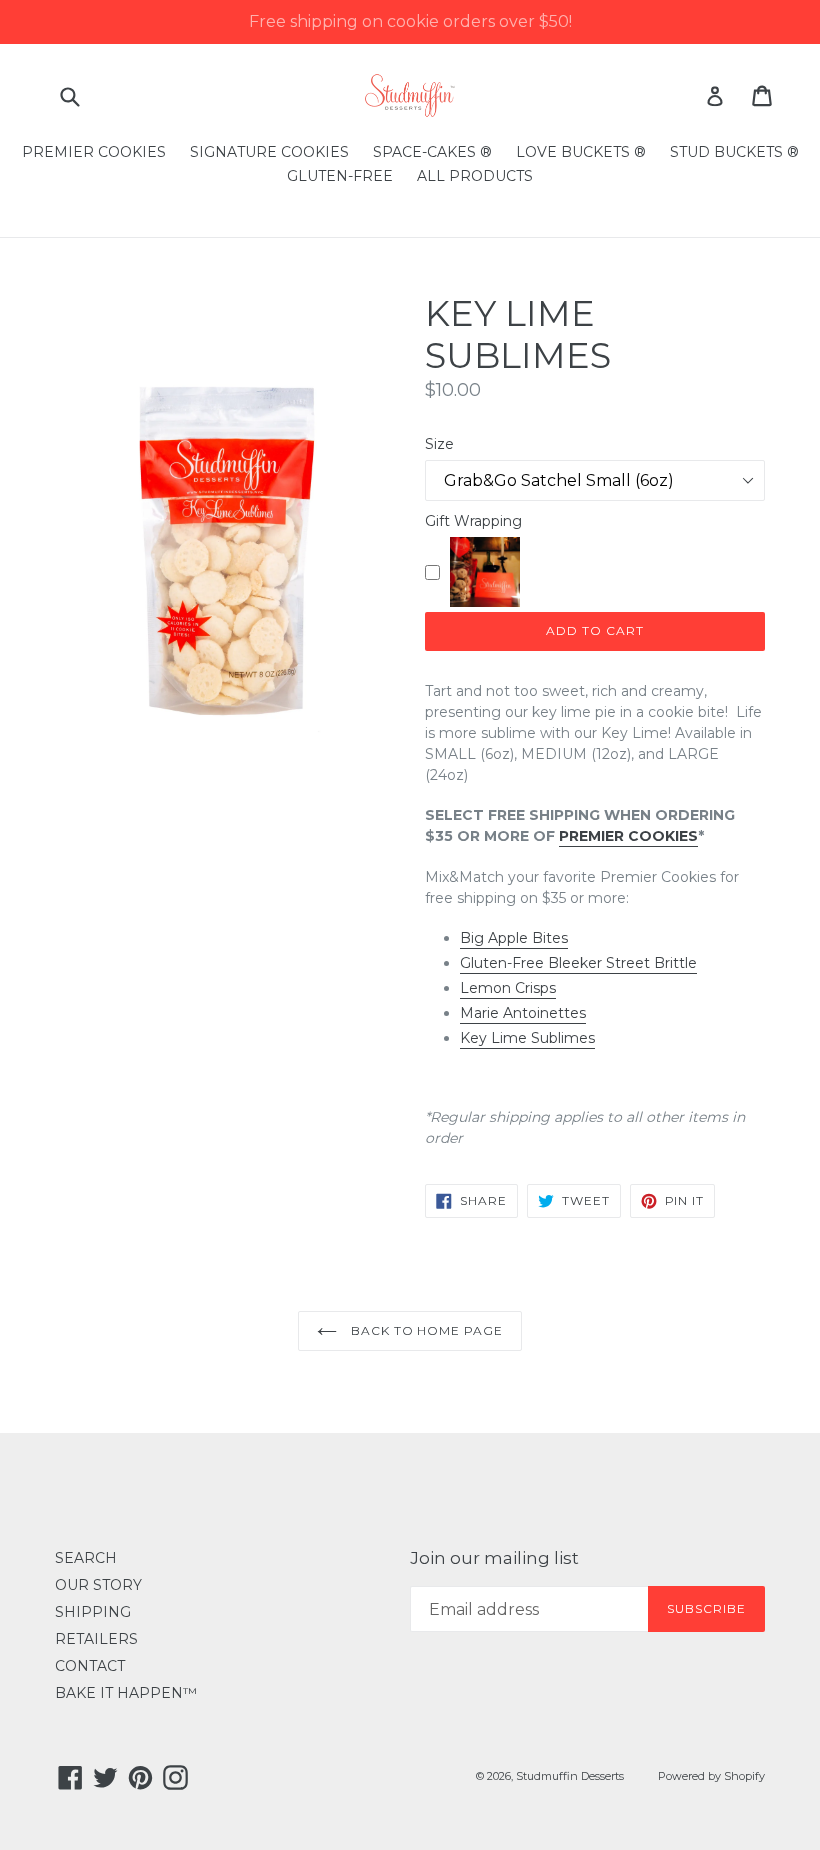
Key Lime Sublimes (527, 1038)
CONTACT (90, 1666)
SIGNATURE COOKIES (269, 152)
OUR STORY (98, 1585)
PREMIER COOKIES (94, 152)
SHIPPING (93, 1612)
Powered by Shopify (711, 1776)
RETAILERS (96, 1639)
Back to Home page (425, 1330)
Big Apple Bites (514, 938)
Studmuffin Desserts (570, 1776)
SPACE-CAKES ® (432, 152)
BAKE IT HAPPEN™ (126, 1693)
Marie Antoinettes (523, 1013)
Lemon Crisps (508, 988)
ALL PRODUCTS (475, 176)
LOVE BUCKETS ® (581, 152)
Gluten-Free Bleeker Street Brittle (578, 963)
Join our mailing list (494, 1558)
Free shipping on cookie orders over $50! (410, 21)
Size (439, 444)
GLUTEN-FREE (340, 176)
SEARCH (86, 1558)
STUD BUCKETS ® (734, 152)
